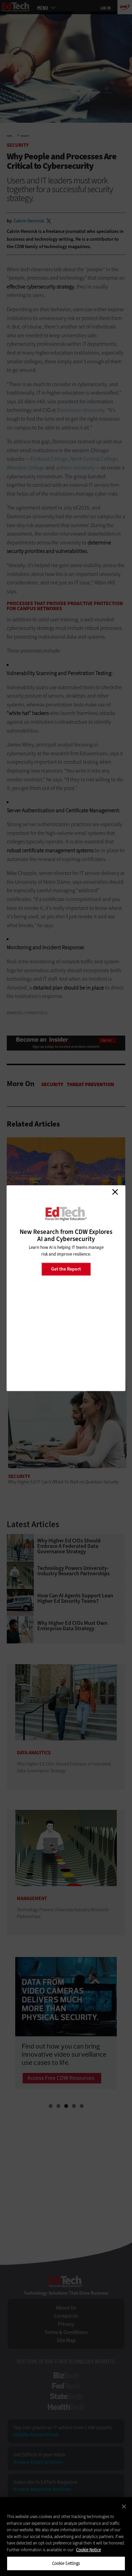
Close (115, 1192)
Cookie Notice (89, 2550)
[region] (66, 2537)
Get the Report (66, 1269)
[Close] (124, 2507)
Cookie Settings (66, 2563)
